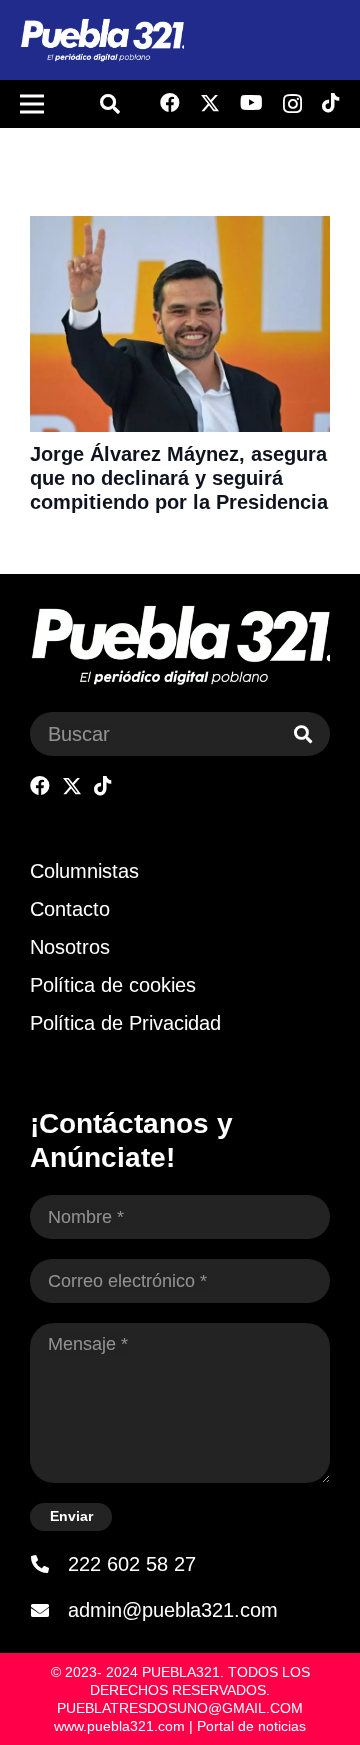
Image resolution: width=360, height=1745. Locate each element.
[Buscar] (303, 734)
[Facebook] (170, 103)
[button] (110, 104)
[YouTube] (251, 103)
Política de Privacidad (125, 1023)
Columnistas (84, 871)
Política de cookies (113, 985)
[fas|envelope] (49, 1610)
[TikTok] (331, 103)
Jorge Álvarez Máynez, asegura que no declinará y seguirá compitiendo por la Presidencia (179, 478)
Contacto (70, 909)
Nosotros (70, 947)
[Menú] (32, 104)
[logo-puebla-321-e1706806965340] (102, 40)
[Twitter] (210, 103)
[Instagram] (292, 104)
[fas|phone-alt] (49, 1564)
